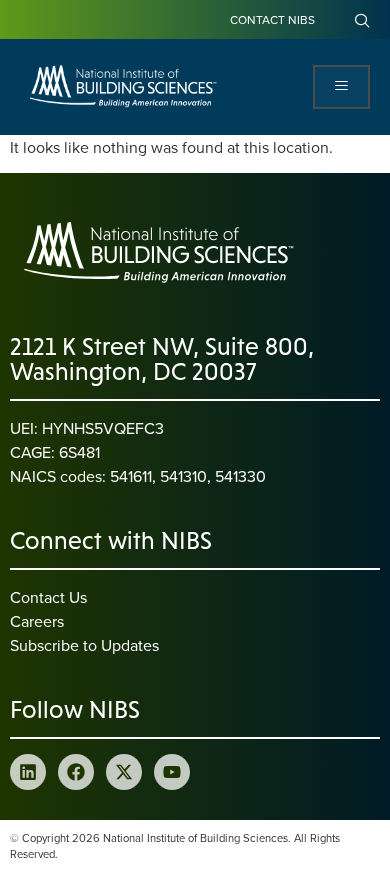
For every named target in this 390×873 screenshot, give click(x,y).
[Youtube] (172, 772)
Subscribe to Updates (84, 645)
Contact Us (48, 597)
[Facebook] (76, 772)
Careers (37, 621)
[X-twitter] (124, 772)
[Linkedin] (28, 772)
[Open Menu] (341, 87)
